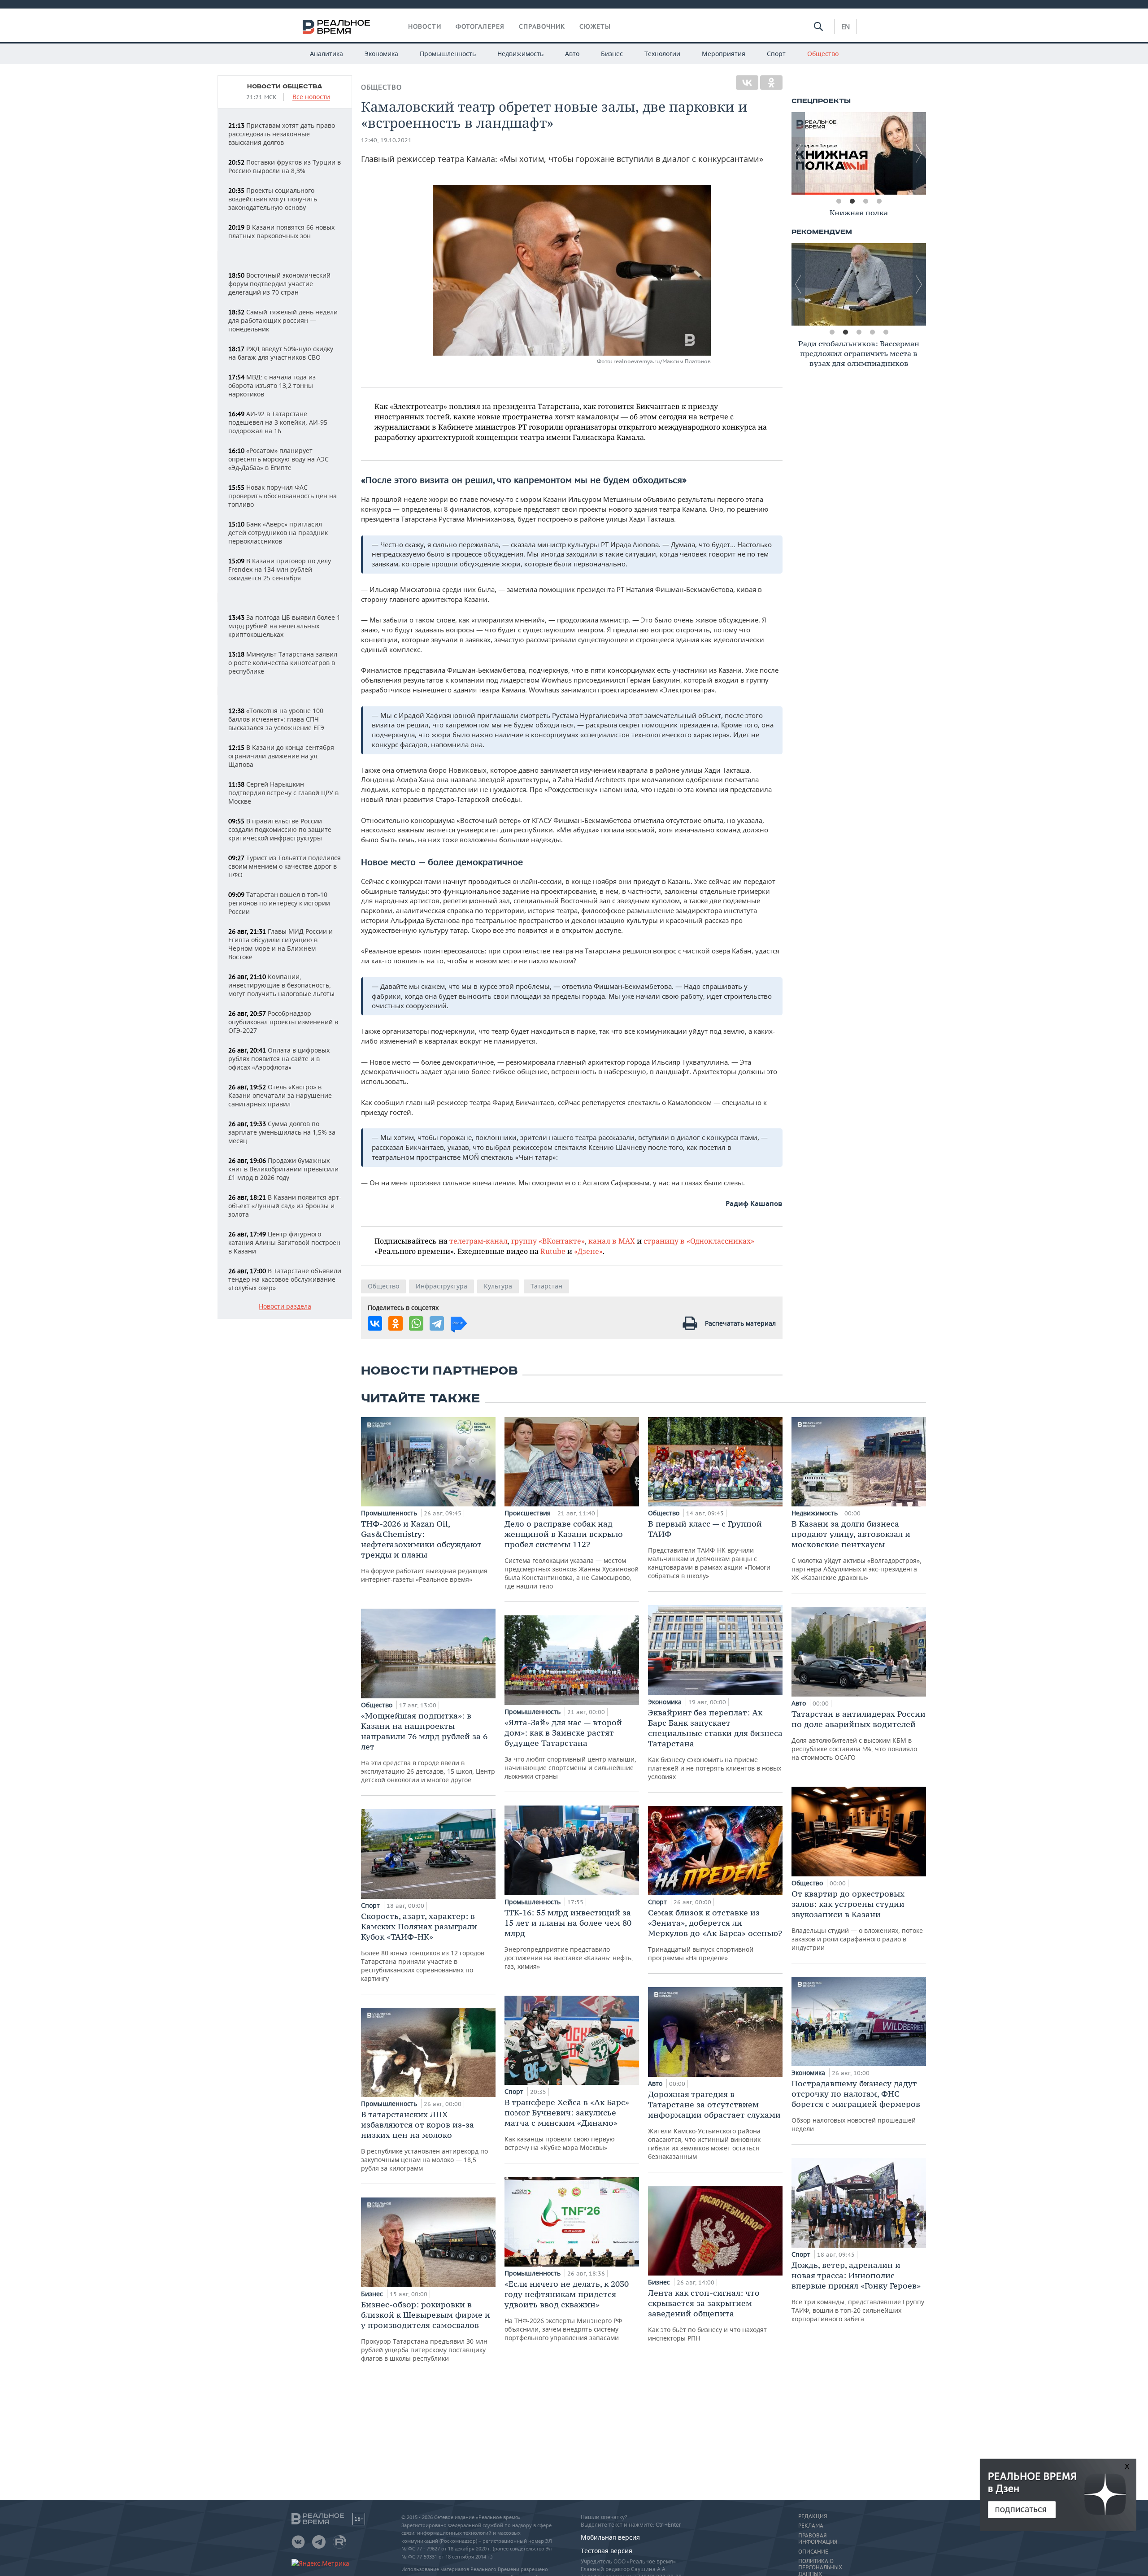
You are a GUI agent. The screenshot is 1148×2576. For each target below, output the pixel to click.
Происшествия (528, 1513)
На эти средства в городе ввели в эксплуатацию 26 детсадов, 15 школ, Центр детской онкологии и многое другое (428, 1747)
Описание (813, 2552)
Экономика (381, 54)
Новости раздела (285, 1307)
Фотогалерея (480, 26)
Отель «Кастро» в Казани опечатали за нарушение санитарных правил (280, 1095)
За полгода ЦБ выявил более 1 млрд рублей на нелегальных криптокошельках (284, 626)
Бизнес (612, 54)
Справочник (542, 26)
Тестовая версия (607, 2551)
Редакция (813, 2516)
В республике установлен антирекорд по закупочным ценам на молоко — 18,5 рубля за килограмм (424, 2141)
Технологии (662, 54)
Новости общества (285, 87)
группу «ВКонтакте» (548, 1241)
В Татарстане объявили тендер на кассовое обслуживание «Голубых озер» (285, 1279)
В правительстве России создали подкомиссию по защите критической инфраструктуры (280, 829)
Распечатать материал (740, 1323)
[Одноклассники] (771, 83)
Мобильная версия (610, 2537)
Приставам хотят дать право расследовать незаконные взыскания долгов (282, 134)
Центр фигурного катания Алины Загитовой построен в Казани (284, 1242)
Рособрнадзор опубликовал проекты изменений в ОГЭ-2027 (283, 1022)
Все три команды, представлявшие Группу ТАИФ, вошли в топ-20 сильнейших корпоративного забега (858, 2291)
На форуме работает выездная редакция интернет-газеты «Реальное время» (424, 1551)
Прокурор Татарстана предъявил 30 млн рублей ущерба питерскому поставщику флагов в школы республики (426, 2331)
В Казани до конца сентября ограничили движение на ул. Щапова (281, 756)
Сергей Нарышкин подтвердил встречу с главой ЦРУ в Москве (283, 793)
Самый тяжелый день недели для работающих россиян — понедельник (283, 320)
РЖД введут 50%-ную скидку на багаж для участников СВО (281, 353)
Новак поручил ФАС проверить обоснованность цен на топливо (283, 496)
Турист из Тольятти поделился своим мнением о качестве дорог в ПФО (285, 866)
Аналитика (326, 54)
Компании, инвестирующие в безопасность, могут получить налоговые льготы (281, 985)
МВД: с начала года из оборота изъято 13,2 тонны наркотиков (272, 385)
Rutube (553, 1251)
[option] (859, 153)
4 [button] (879, 201)
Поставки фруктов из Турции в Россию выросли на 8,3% (285, 166)
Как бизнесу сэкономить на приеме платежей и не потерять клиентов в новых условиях (715, 1744)
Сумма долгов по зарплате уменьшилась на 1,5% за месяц (282, 1132)
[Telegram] (437, 1323)
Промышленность (448, 54)
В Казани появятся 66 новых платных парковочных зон (281, 231)
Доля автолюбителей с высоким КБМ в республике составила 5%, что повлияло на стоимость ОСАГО (859, 1735)
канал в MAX (612, 1241)
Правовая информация (818, 2539)
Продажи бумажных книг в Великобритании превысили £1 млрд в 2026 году (283, 1169)
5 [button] (886, 332)
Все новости (311, 97)
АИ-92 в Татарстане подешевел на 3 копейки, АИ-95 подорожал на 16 (278, 422)
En (846, 26)
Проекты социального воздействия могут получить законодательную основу (273, 199)
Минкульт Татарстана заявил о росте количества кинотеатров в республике (283, 663)
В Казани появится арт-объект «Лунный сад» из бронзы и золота (285, 1206)
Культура (498, 1286)
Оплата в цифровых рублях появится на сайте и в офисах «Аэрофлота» (279, 1059)
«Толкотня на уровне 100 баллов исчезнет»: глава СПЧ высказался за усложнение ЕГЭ (276, 719)
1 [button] (839, 201)
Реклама (811, 2526)
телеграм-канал (478, 1241)
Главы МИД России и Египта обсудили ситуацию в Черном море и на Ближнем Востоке (280, 944)
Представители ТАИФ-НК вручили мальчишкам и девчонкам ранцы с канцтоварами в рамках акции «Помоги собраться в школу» (709, 1549)
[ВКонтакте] (747, 83)
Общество (823, 54)
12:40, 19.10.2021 (386, 140)
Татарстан (546, 1286)
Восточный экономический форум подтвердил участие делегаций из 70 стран (279, 284)
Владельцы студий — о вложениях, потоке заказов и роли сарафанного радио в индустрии (857, 1920)
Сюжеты (595, 26)
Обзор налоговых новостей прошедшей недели (856, 2106)
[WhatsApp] (416, 1323)
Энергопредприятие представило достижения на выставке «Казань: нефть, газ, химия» (569, 1939)
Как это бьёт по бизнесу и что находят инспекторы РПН (707, 2315)
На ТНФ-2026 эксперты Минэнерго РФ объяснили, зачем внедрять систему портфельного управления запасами (567, 2310)
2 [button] (852, 201)
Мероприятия (724, 54)
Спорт (776, 54)
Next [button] (919, 153)
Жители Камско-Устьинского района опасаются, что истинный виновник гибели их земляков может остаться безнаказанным (714, 2125)
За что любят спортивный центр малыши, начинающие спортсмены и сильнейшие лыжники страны (570, 1749)
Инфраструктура (441, 1286)
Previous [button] (798, 153)
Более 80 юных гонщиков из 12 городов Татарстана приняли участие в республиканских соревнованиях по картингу (423, 1947)
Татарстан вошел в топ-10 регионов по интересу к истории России (279, 903)
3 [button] (865, 201)
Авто (572, 54)
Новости (425, 26)
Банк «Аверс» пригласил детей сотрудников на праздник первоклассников (278, 533)
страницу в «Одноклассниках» (699, 1241)
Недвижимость (520, 54)
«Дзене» (588, 1251)
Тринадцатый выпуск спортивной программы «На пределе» (715, 1935)
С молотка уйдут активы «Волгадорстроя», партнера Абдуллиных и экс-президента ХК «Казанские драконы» (857, 1550)
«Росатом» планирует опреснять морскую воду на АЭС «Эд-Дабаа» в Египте (278, 459)
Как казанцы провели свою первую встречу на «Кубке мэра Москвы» (567, 2124)
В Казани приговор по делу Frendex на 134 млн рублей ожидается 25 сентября (280, 569)
